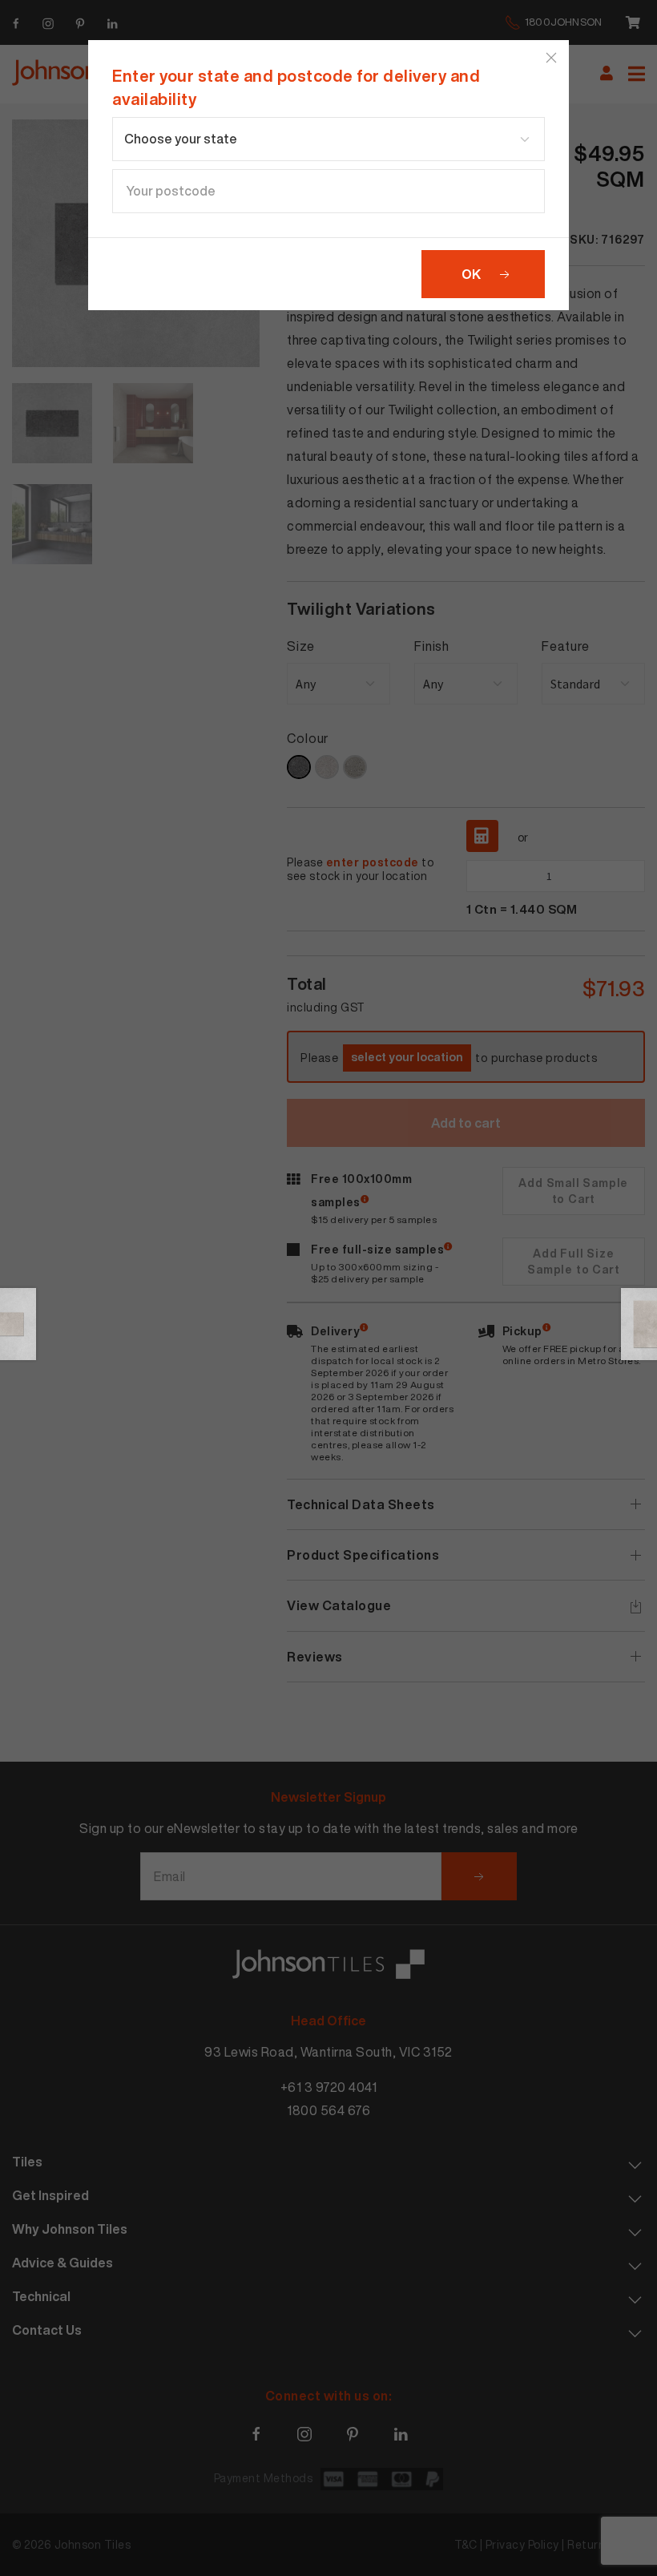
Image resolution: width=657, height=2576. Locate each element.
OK (471, 274)
